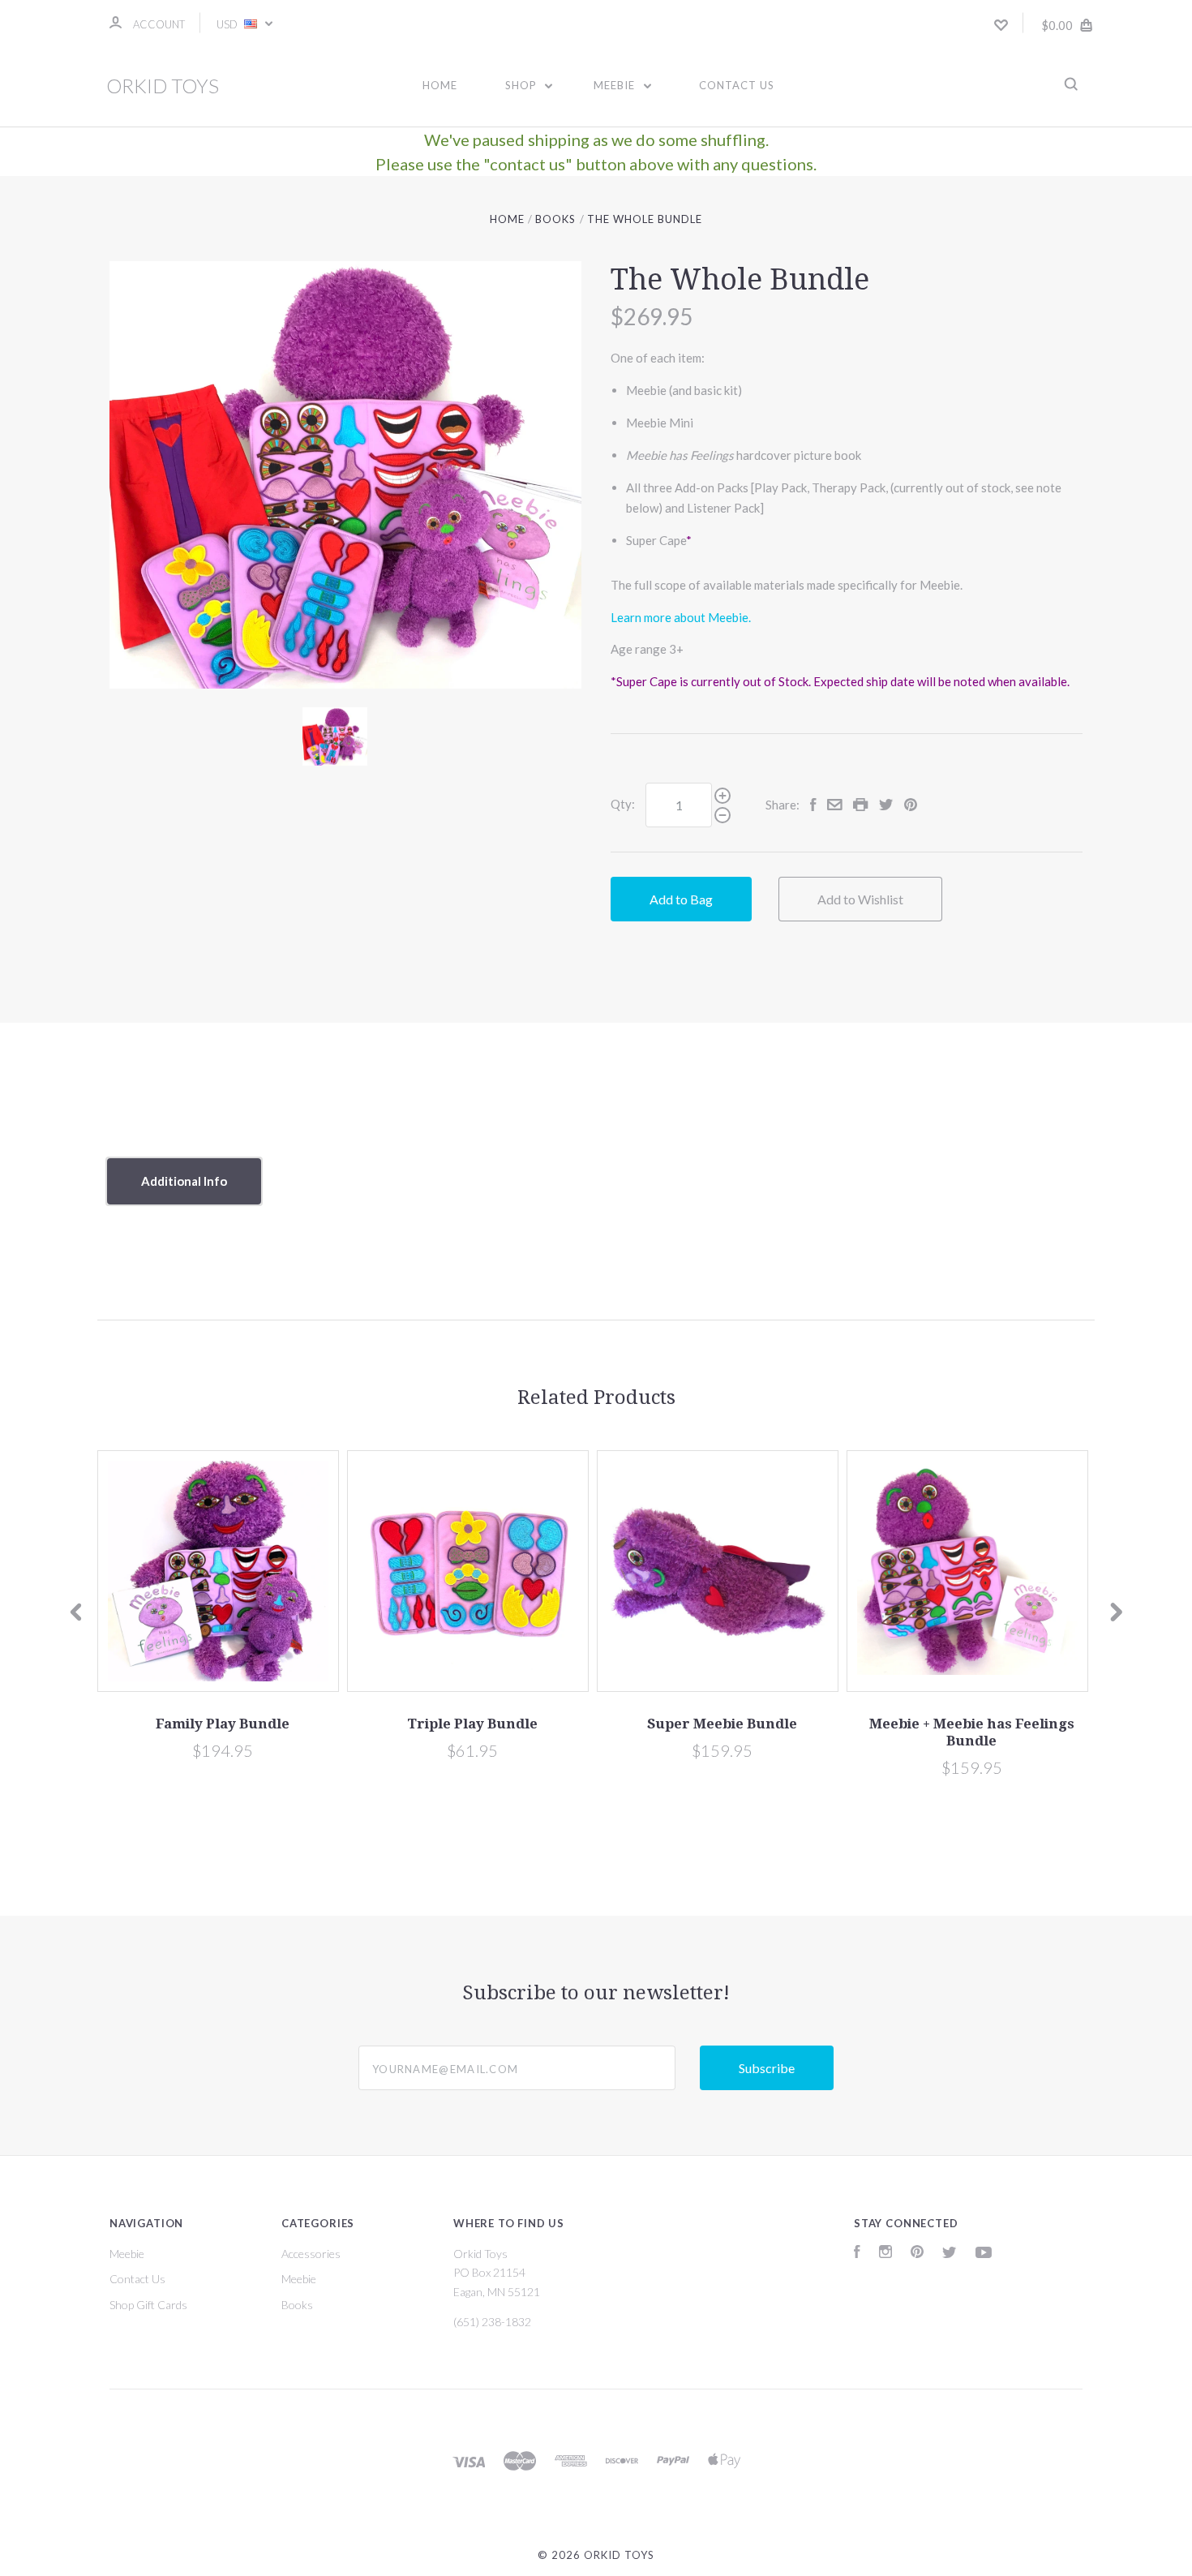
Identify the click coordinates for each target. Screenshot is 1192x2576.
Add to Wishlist (860, 899)
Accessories (311, 2254)
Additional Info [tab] (184, 1181)
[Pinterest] (917, 2254)
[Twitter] (950, 2254)
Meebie (616, 85)
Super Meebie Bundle (722, 1724)
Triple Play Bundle (472, 1724)
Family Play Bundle (223, 1724)
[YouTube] (984, 2254)
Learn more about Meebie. (681, 617)
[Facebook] (857, 2254)
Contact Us (737, 85)
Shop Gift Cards (148, 2305)
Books (297, 2305)
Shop (523, 85)
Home (440, 85)
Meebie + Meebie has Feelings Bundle (972, 1732)
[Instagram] (885, 2254)
